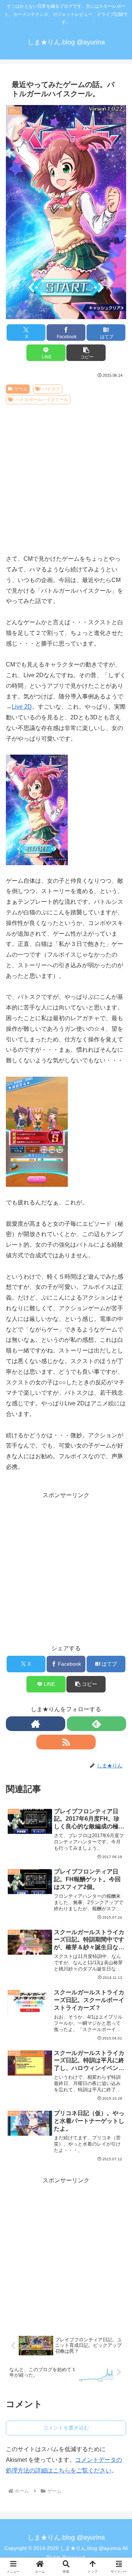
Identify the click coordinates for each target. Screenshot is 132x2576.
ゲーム (21, 389)
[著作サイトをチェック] (36, 1724)
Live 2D (22, 707)
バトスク (51, 389)
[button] (86, 353)
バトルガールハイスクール (42, 400)
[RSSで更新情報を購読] (66, 1742)
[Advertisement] (66, 477)
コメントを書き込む (66, 2428)
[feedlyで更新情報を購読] (96, 1724)
